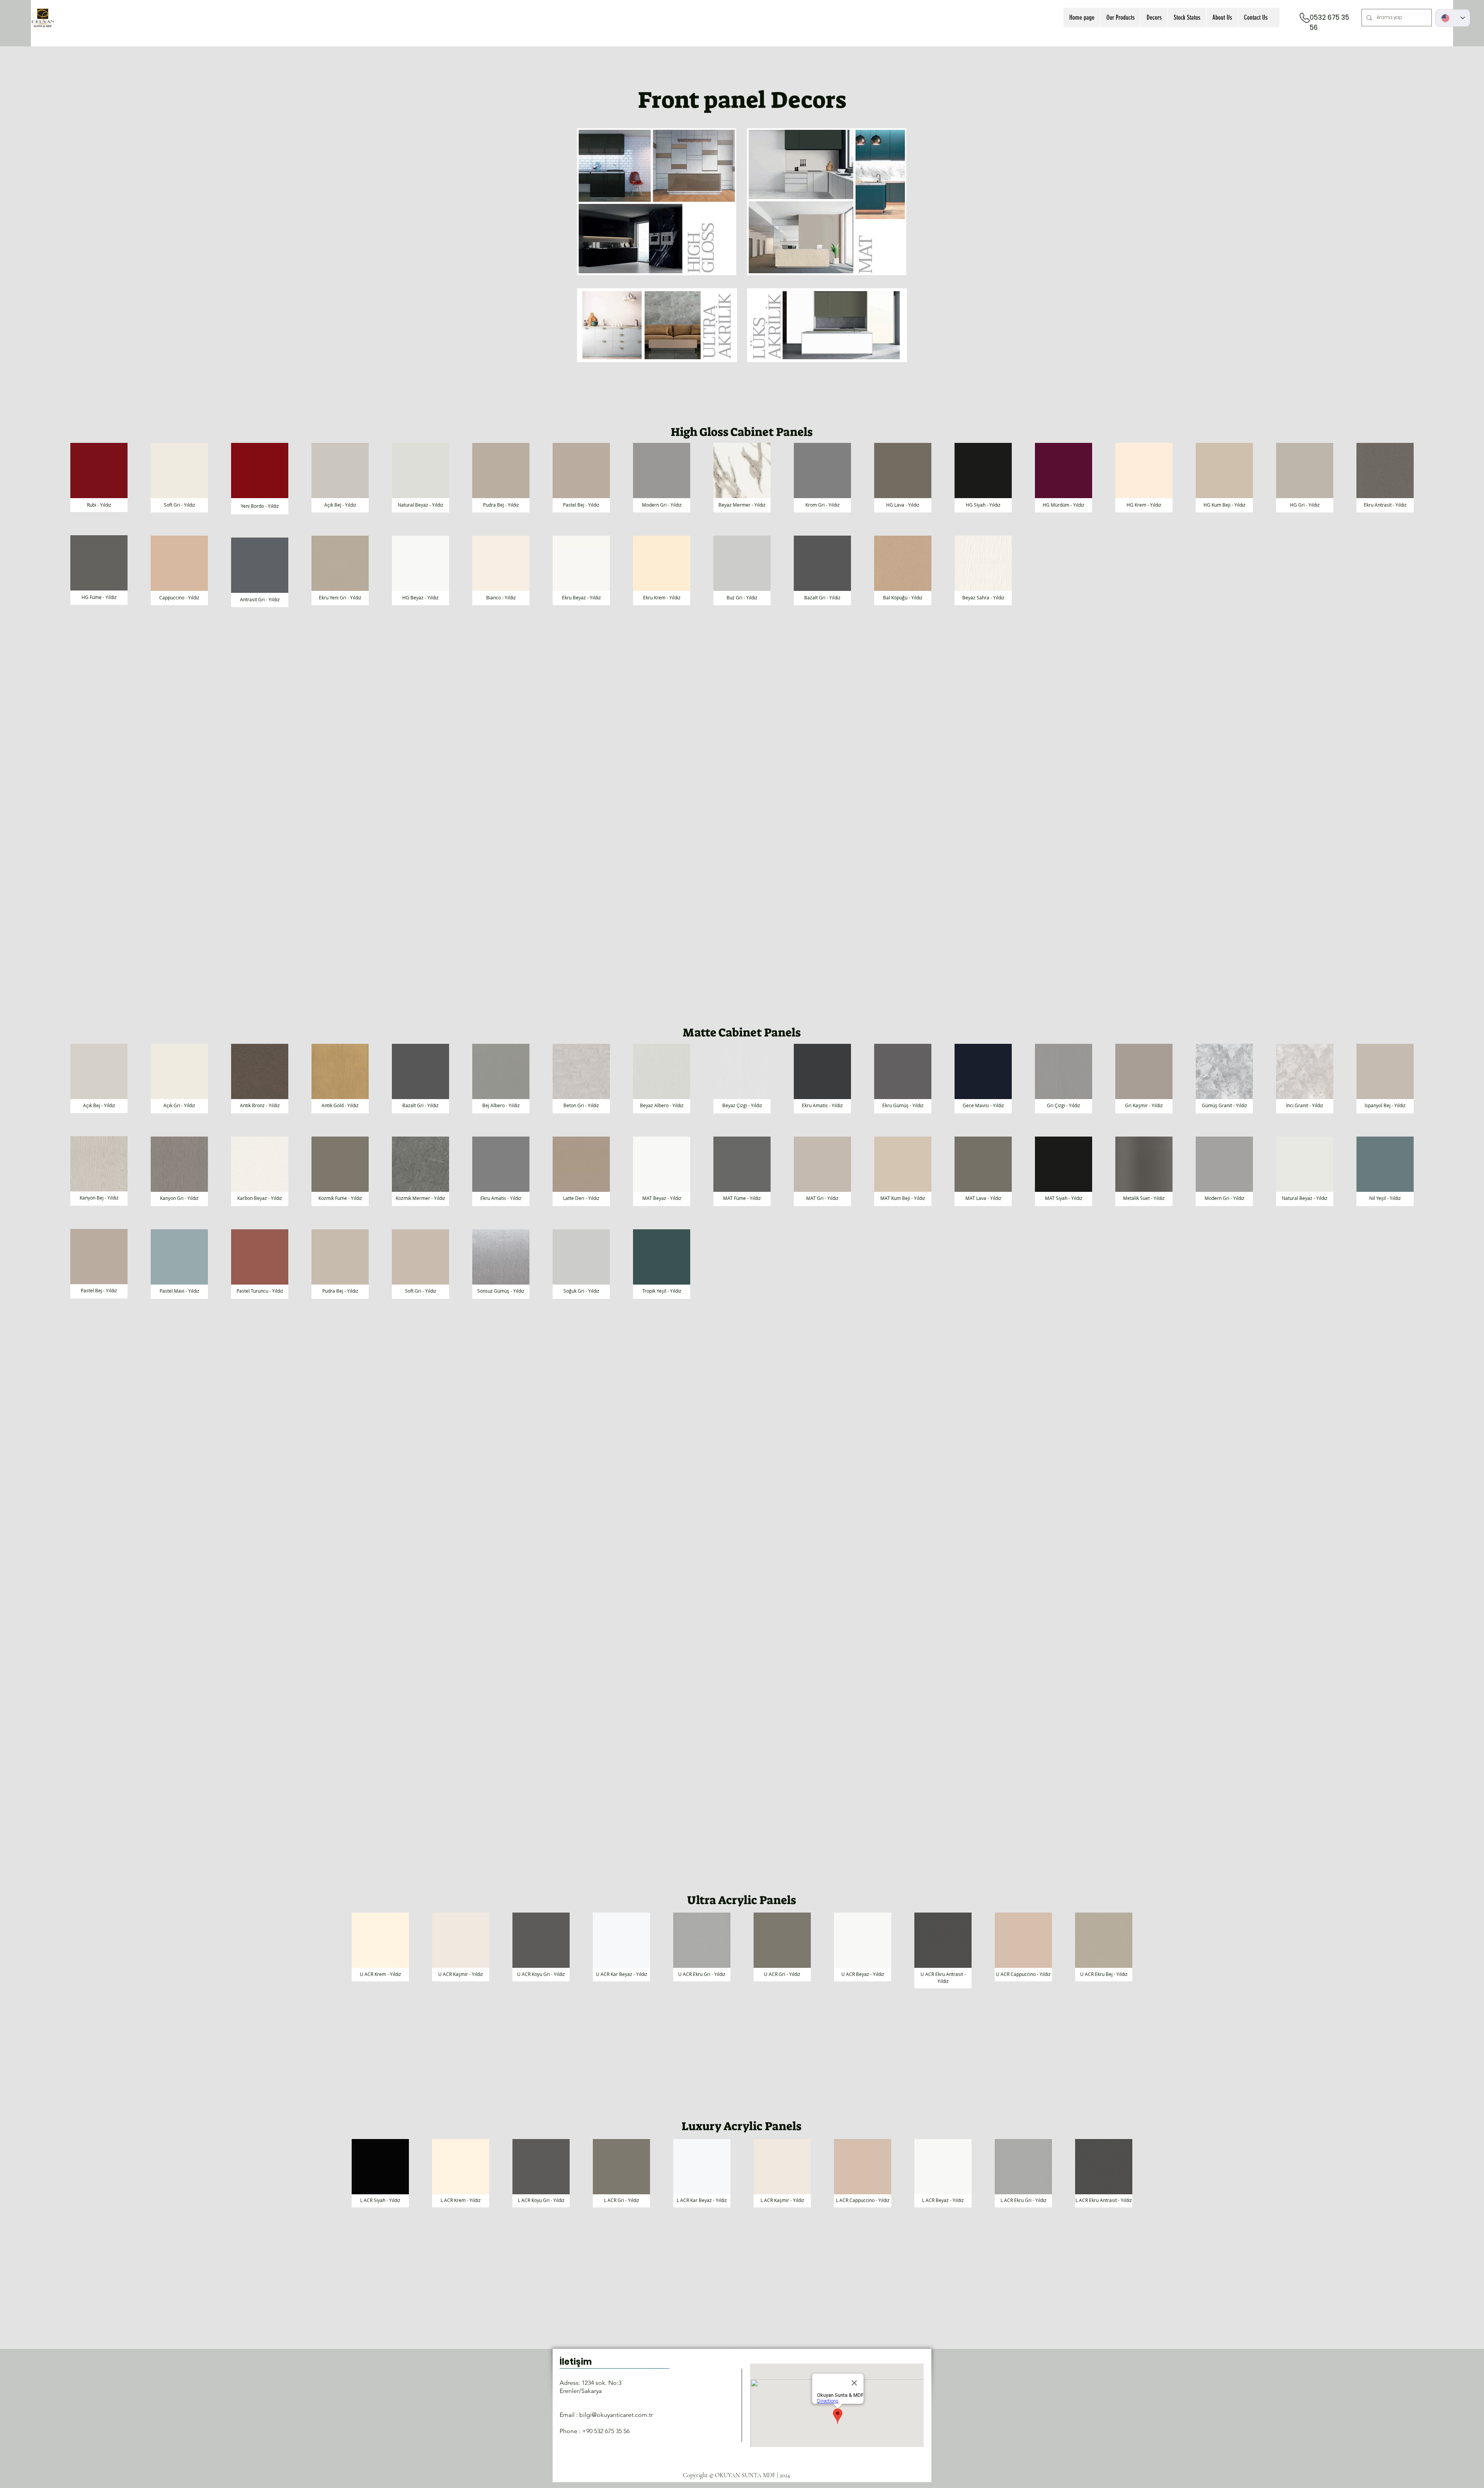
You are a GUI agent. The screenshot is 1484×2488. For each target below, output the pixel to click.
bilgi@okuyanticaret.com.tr (616, 2415)
